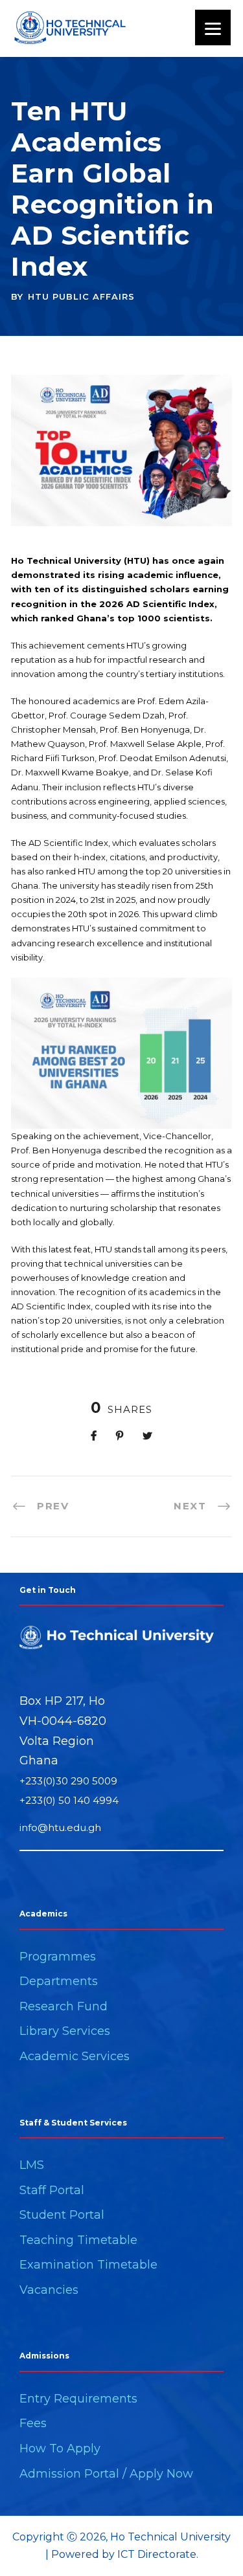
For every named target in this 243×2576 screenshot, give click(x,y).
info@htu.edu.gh (60, 1827)
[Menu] (213, 28)
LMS (32, 2165)
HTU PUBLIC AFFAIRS (81, 296)
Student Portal (62, 2215)
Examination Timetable (88, 2265)
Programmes (58, 1957)
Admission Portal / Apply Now (106, 2474)
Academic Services (75, 2056)
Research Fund (64, 2006)
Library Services (65, 2031)
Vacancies (49, 2290)
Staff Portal (52, 2190)
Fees (33, 2423)
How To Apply (60, 2448)
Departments (59, 1981)
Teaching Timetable (78, 2240)
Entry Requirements (78, 2399)
